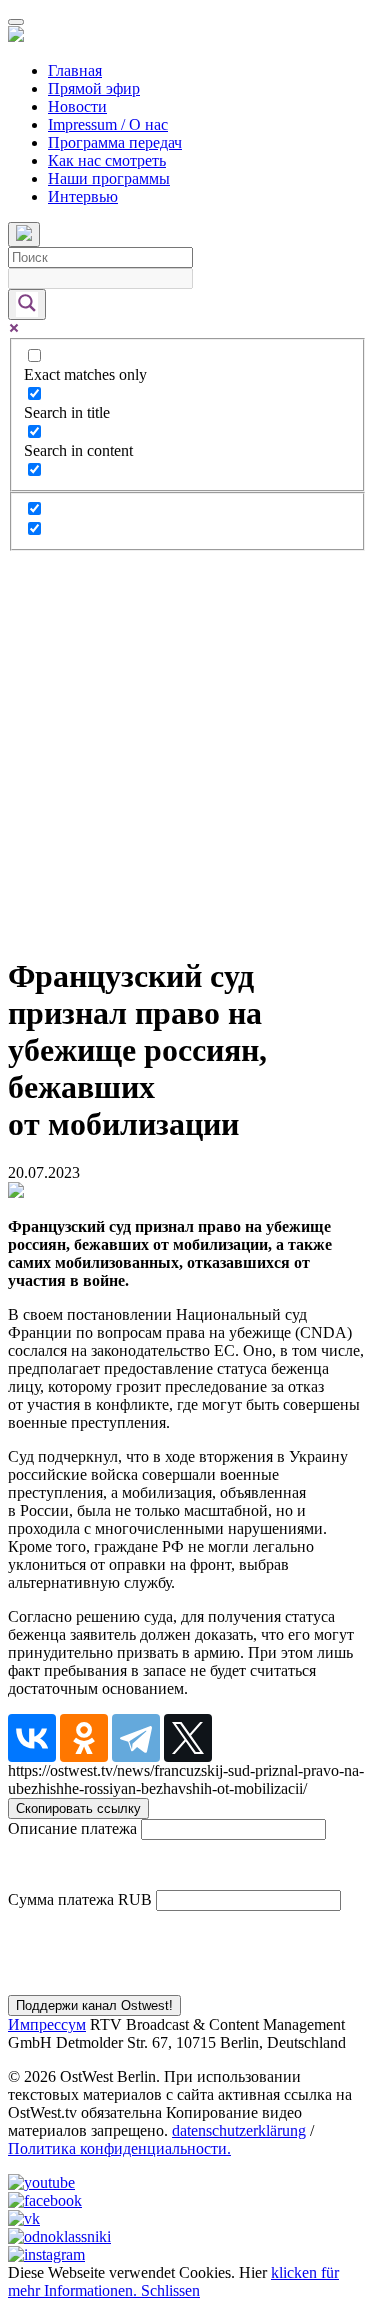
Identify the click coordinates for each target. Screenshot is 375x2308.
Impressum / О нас (108, 124)
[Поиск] (24, 234)
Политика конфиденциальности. (119, 2148)
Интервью (83, 196)
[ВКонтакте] (32, 1738)
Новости (77, 106)
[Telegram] (136, 1738)
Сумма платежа (61, 1899)
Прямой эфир (94, 88)
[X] (188, 1738)
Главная (75, 70)
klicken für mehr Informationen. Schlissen (173, 2281)
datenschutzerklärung (239, 2130)
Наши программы (109, 178)
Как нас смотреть (107, 160)
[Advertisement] (187, 748)
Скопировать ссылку (78, 1808)
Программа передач (115, 142)
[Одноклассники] (84, 1738)
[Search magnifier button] (27, 304)
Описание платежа (72, 1828)
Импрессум (47, 2024)
